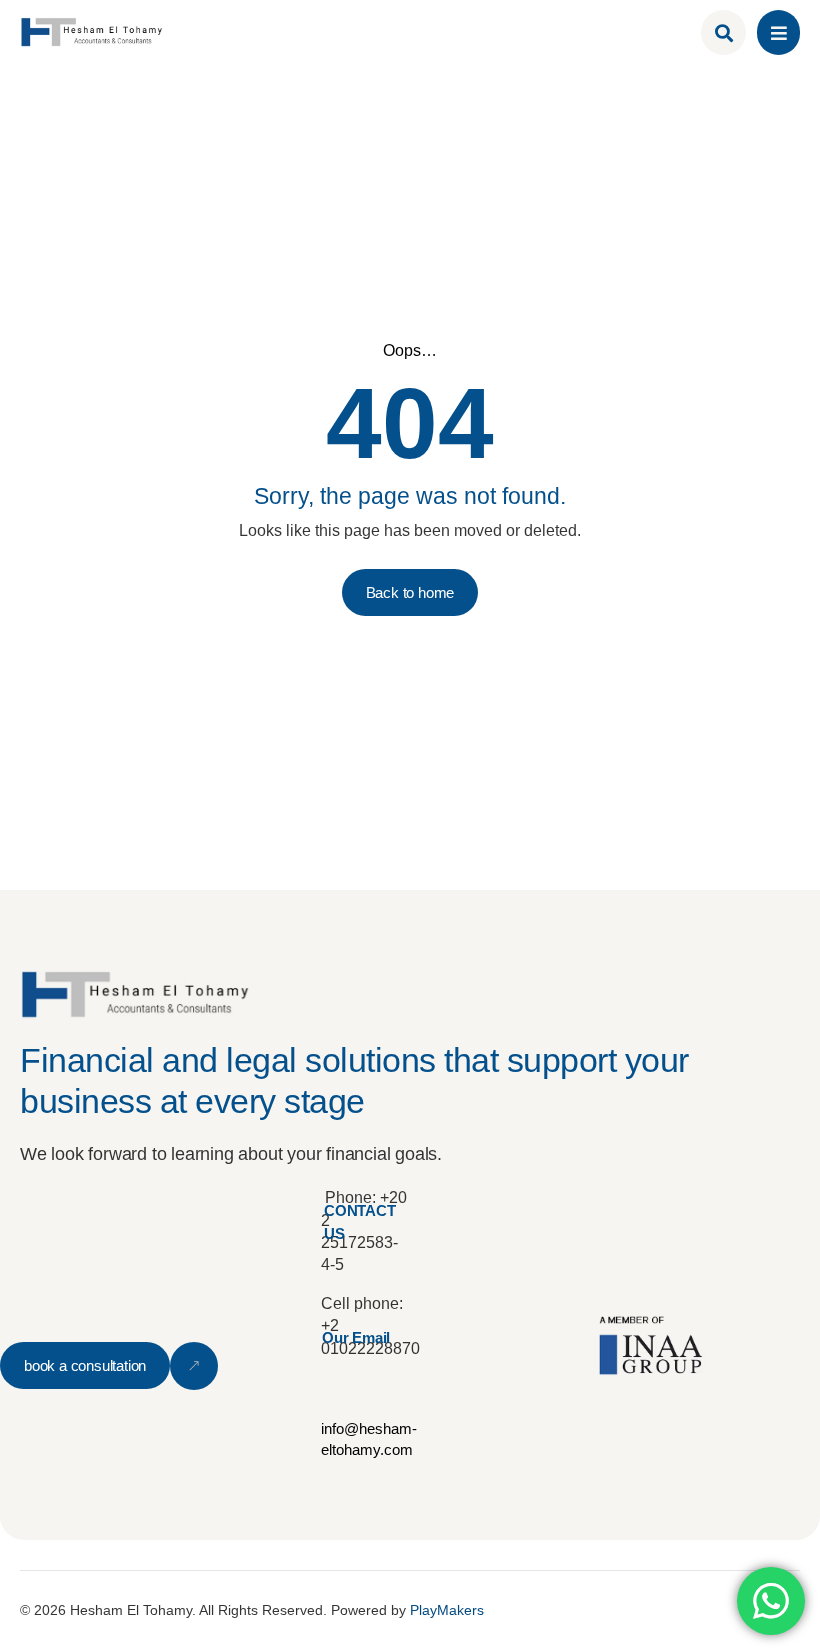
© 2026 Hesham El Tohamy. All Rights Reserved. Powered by (252, 1610)
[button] (778, 32)
